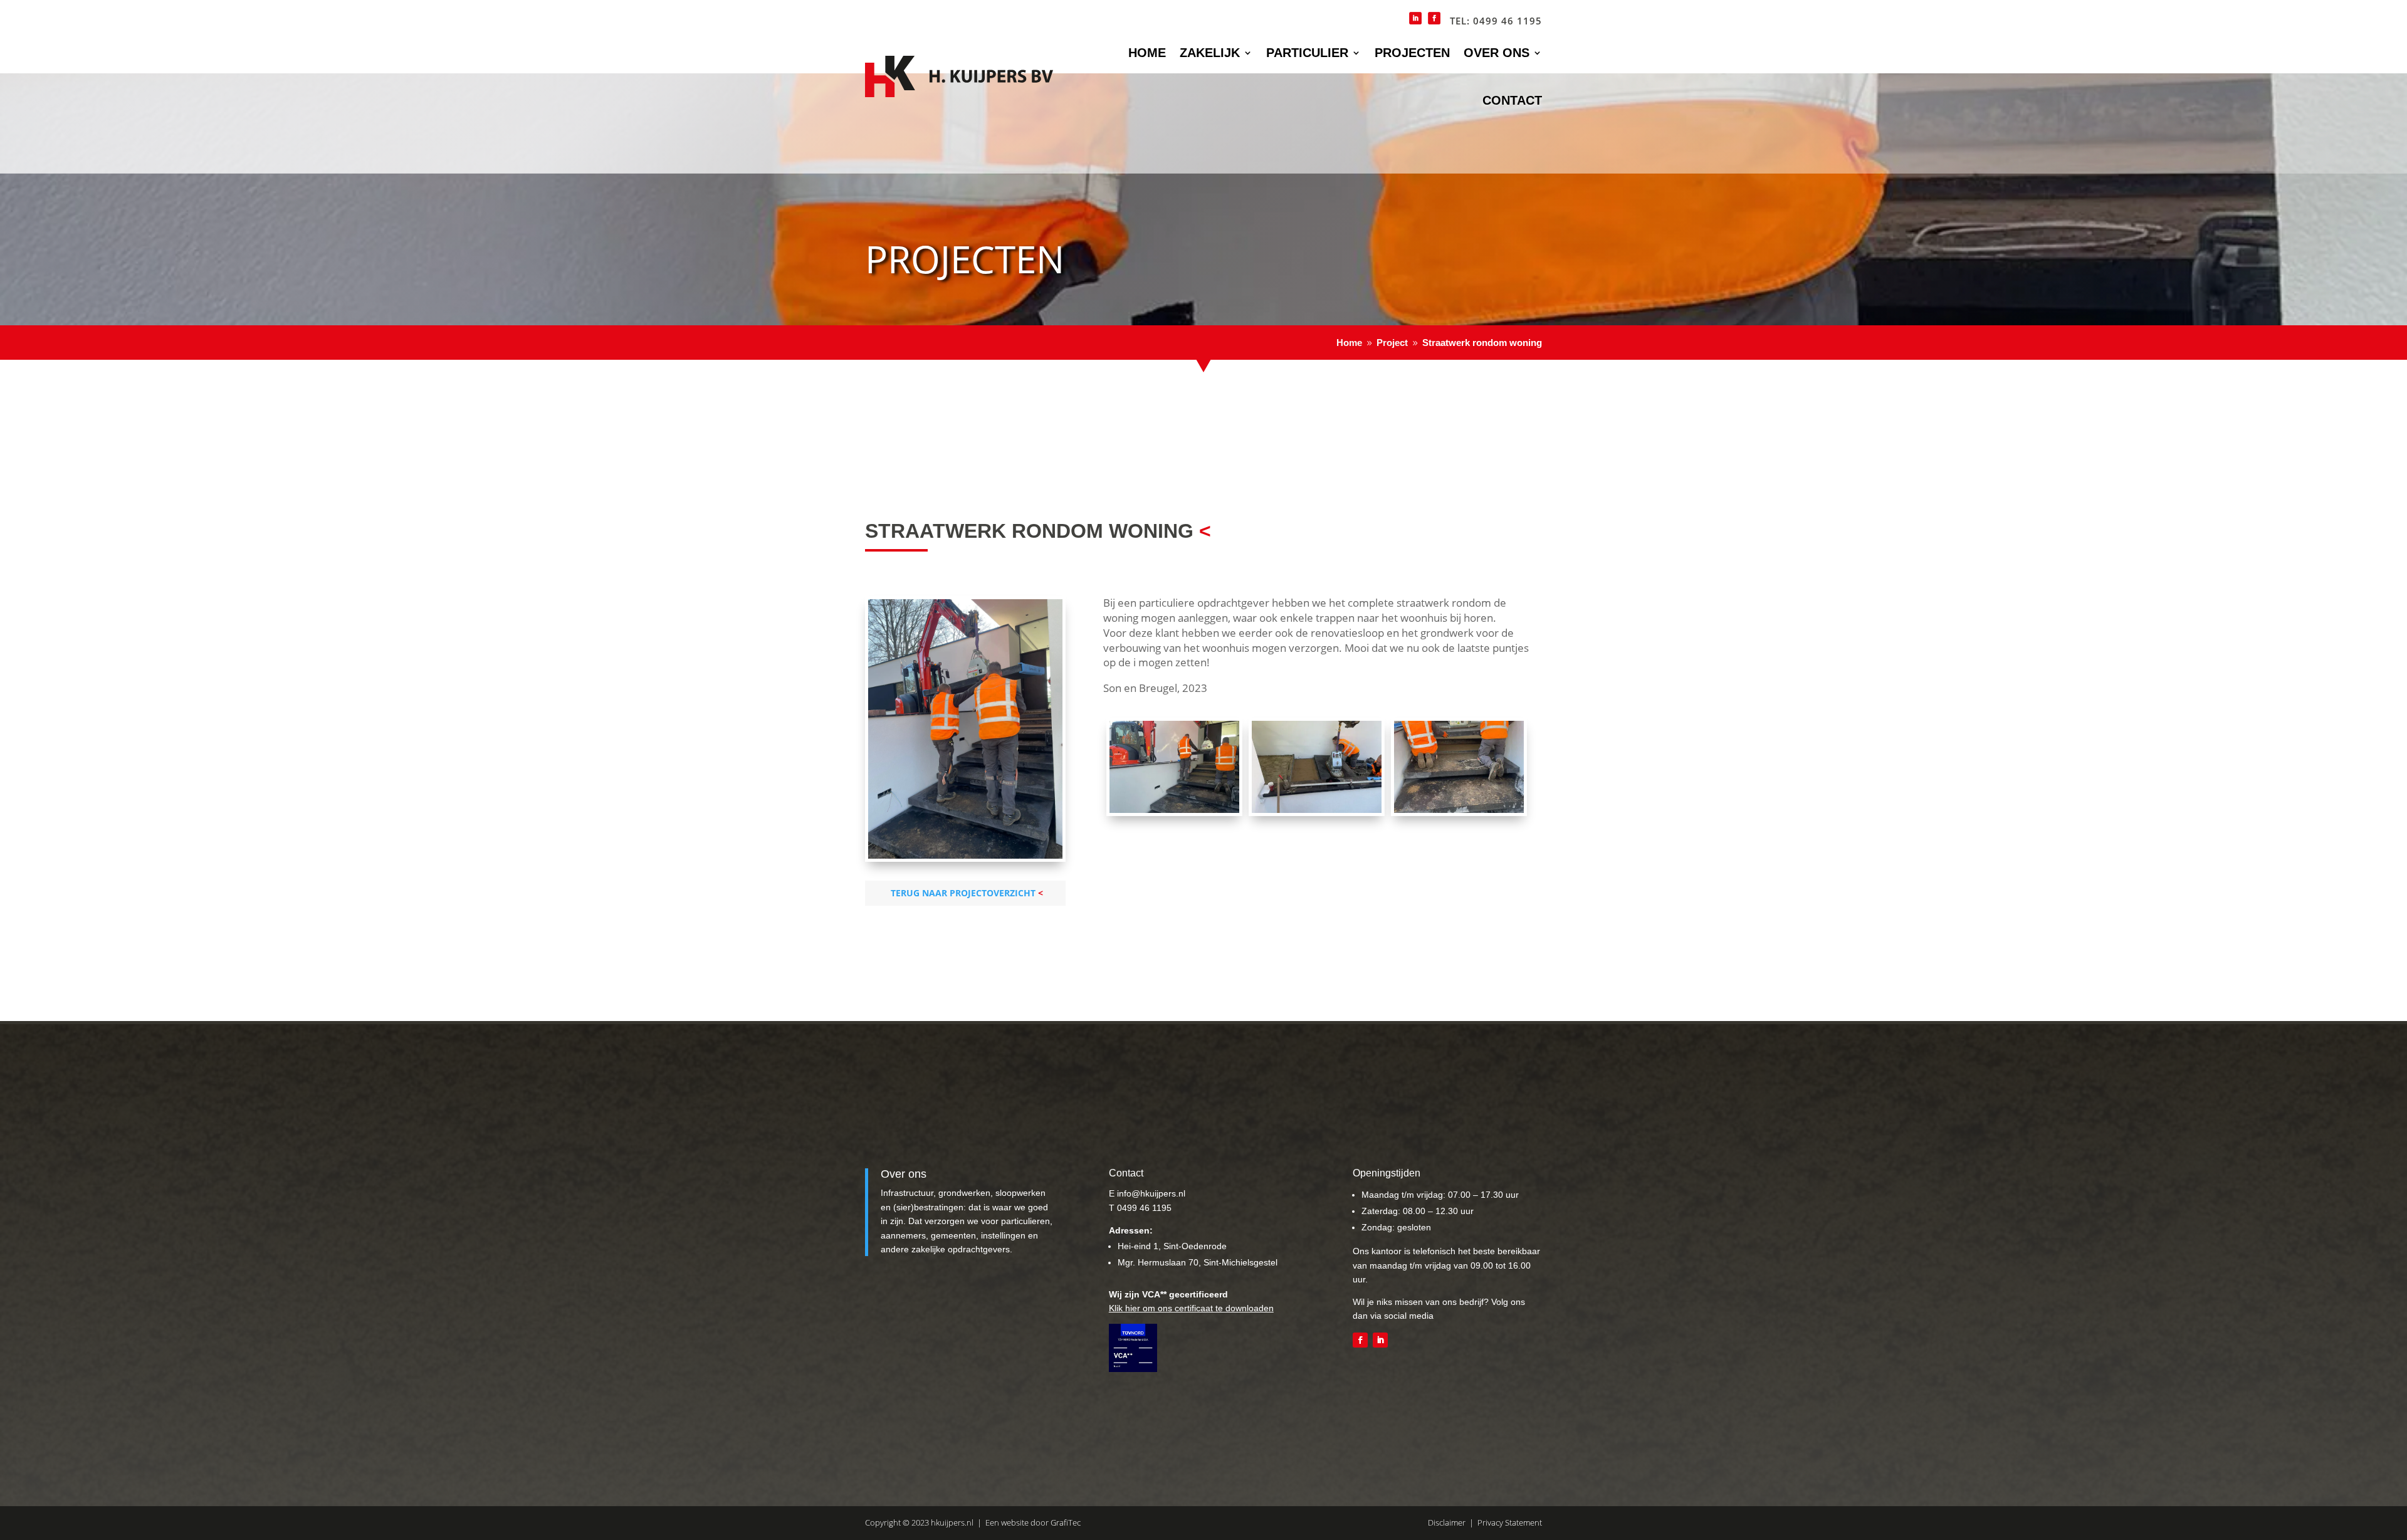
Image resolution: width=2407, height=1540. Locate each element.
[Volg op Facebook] (1360, 1340)
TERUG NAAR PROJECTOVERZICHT (963, 893)
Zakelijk (1210, 53)
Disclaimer (1447, 1522)
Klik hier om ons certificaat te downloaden (1191, 1308)
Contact (1512, 100)
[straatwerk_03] (1174, 809)
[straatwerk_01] (1459, 809)
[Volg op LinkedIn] (1380, 1340)
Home (1147, 53)
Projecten (1412, 53)
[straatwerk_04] (1317, 809)
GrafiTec (1066, 1522)
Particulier (1307, 53)
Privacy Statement (1510, 1522)
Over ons (1497, 53)
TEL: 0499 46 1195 (1496, 21)
